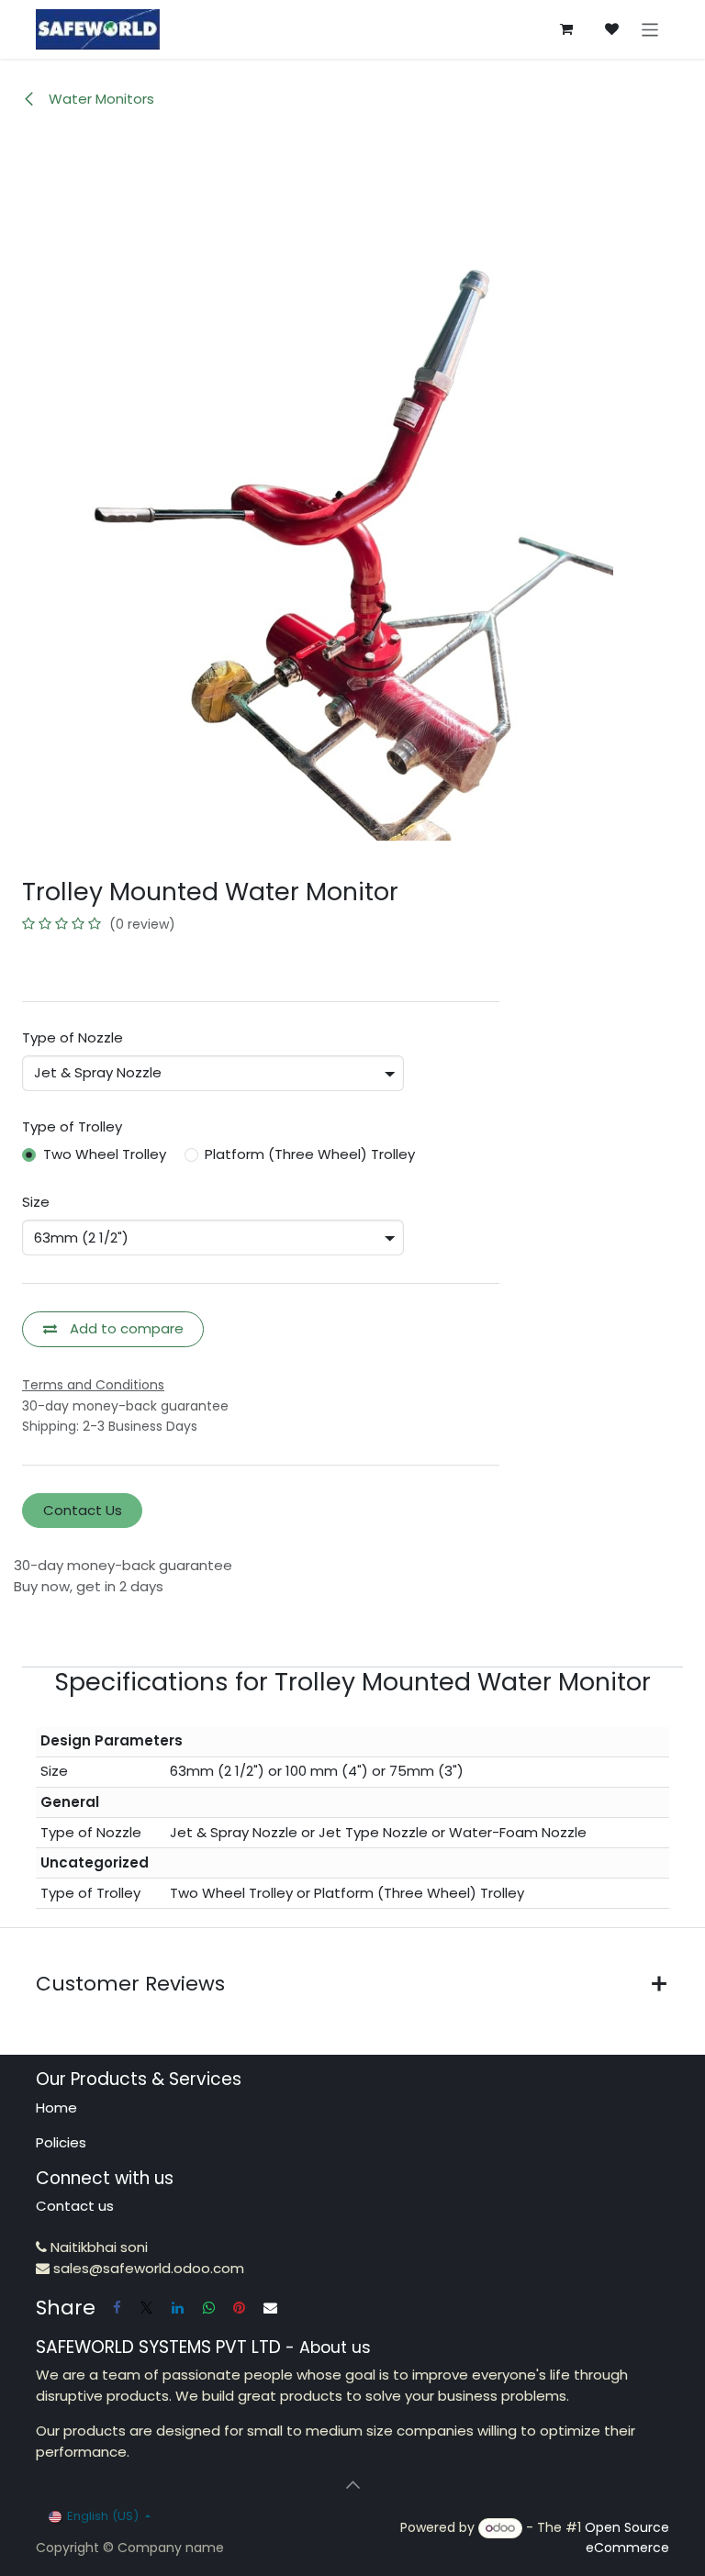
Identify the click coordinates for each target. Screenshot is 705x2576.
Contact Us (83, 1510)
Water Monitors (100, 99)
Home (56, 2108)
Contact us (75, 2206)
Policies (61, 2142)
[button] (352, 2484)
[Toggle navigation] (650, 29)
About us (335, 2347)
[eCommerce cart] (566, 29)
